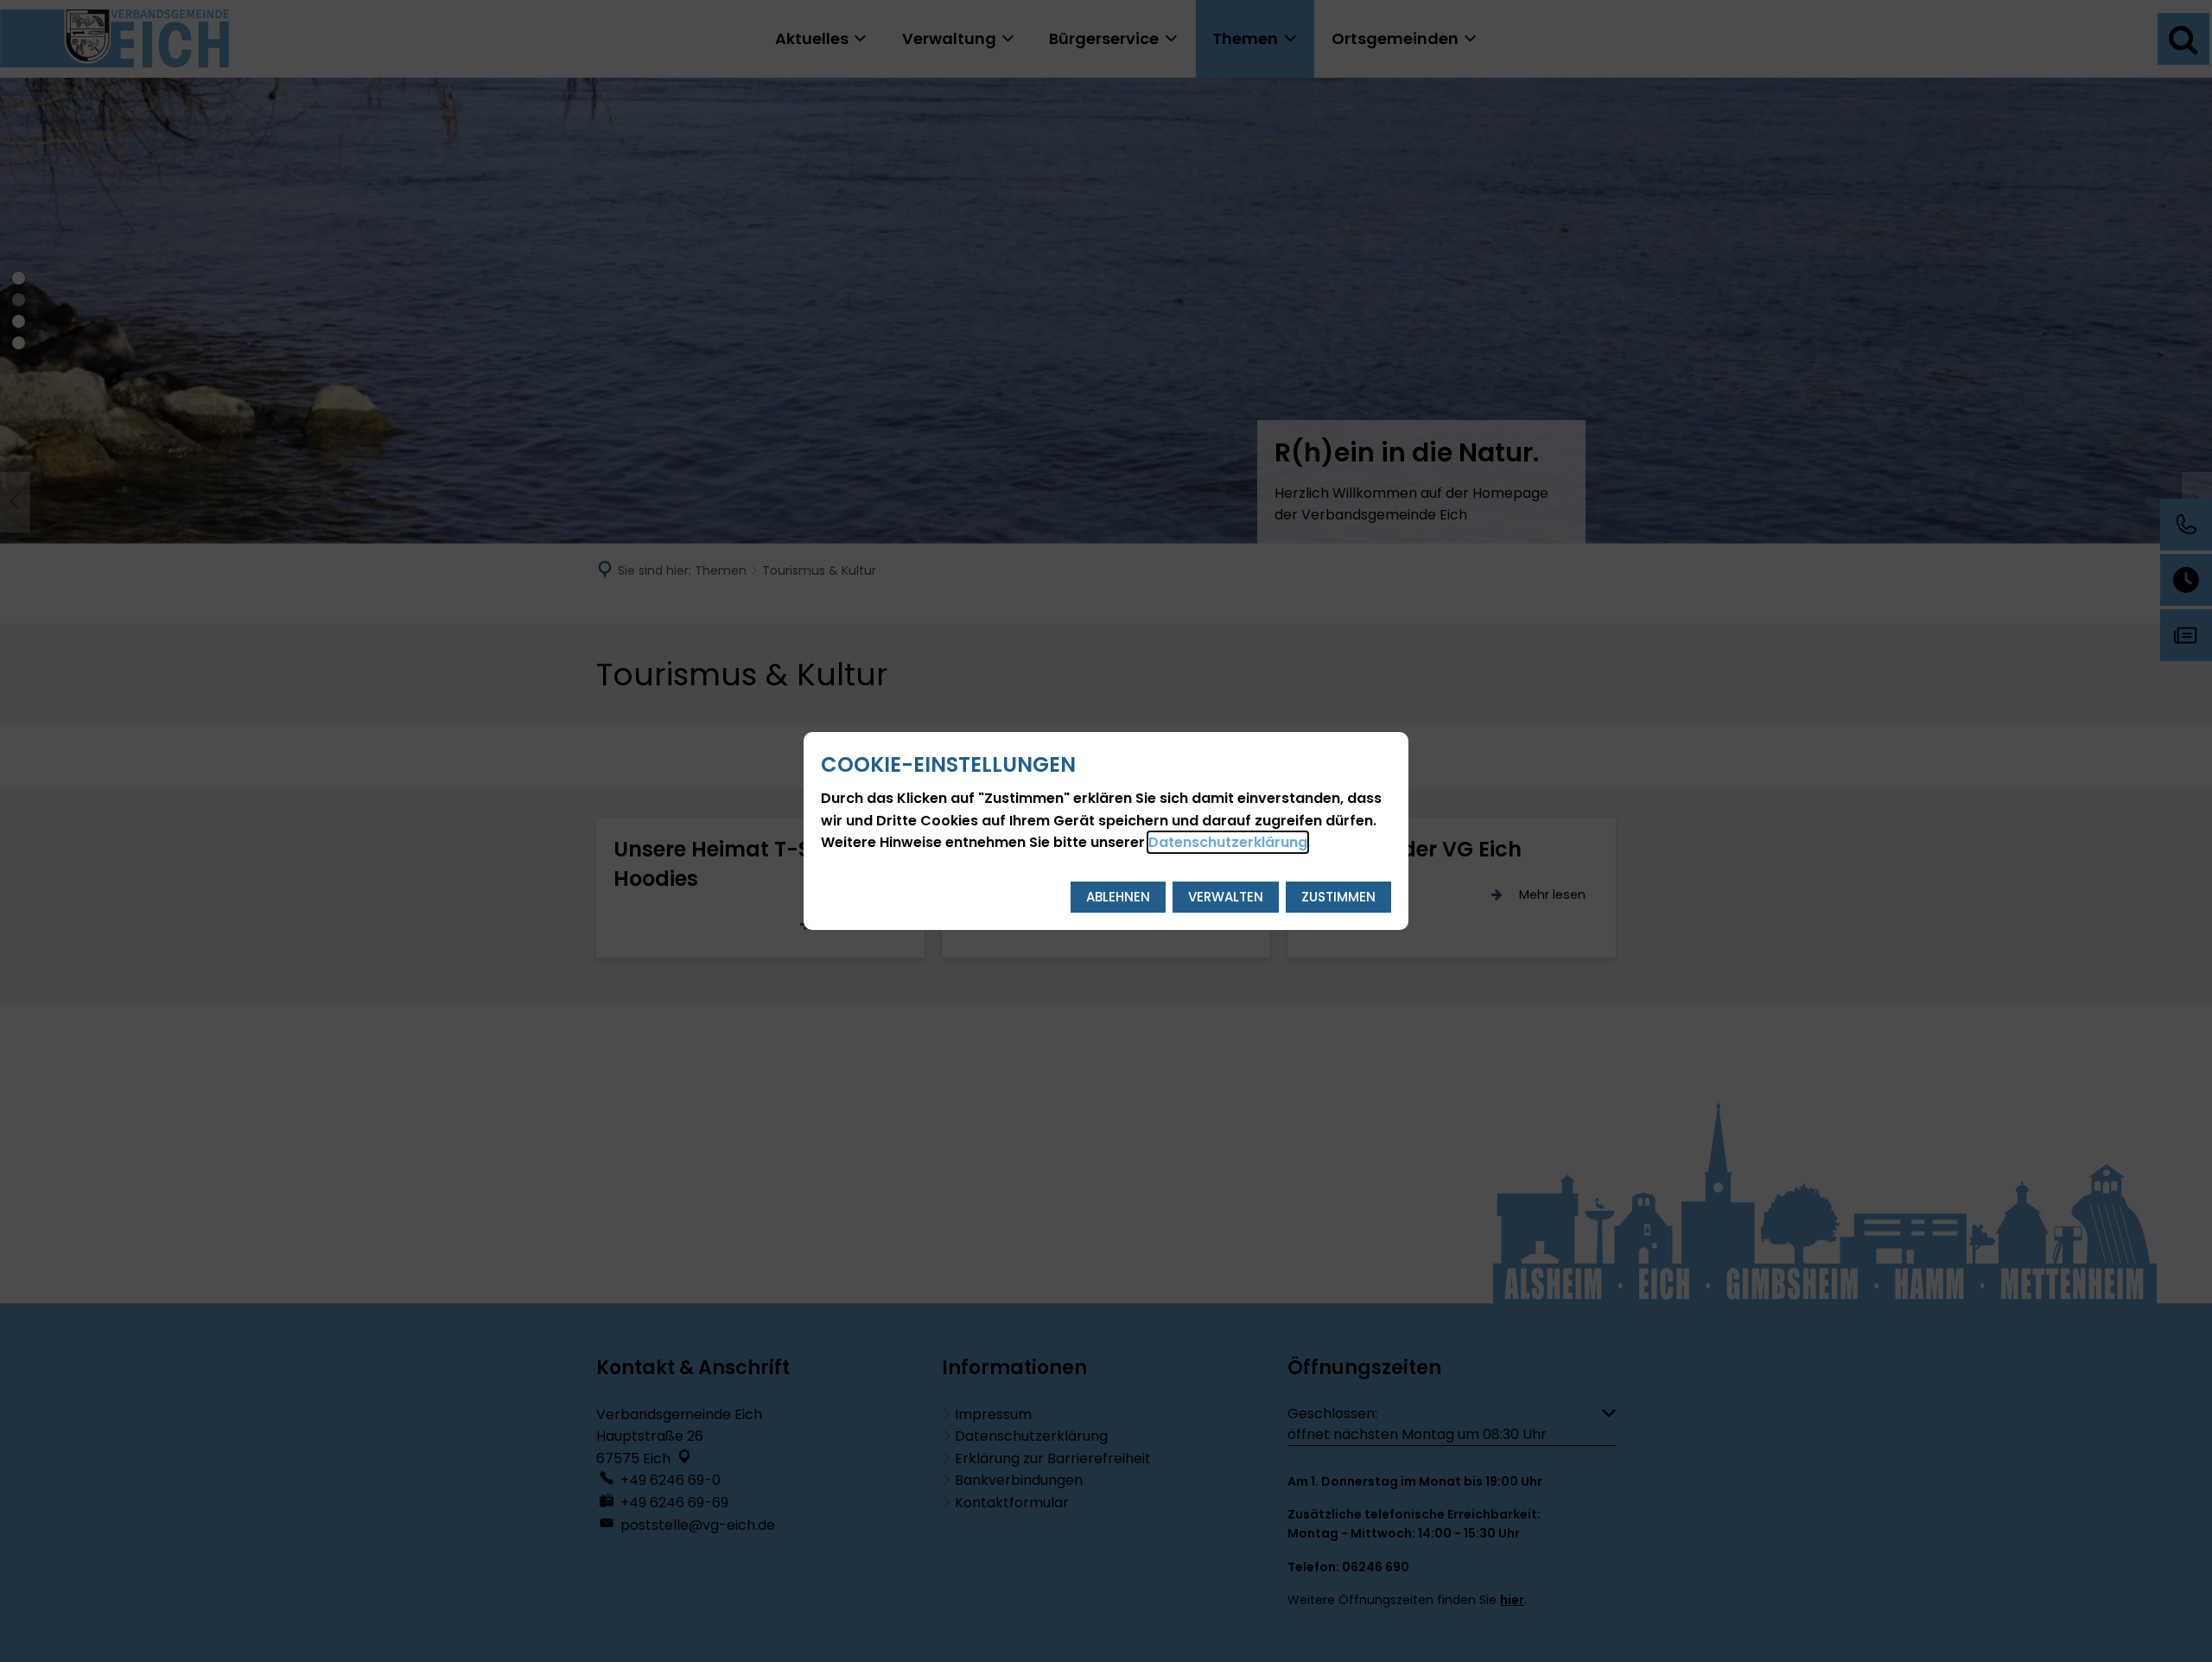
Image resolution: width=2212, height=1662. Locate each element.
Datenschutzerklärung (1228, 842)
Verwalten (1226, 897)
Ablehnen (1118, 897)
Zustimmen (1338, 897)
